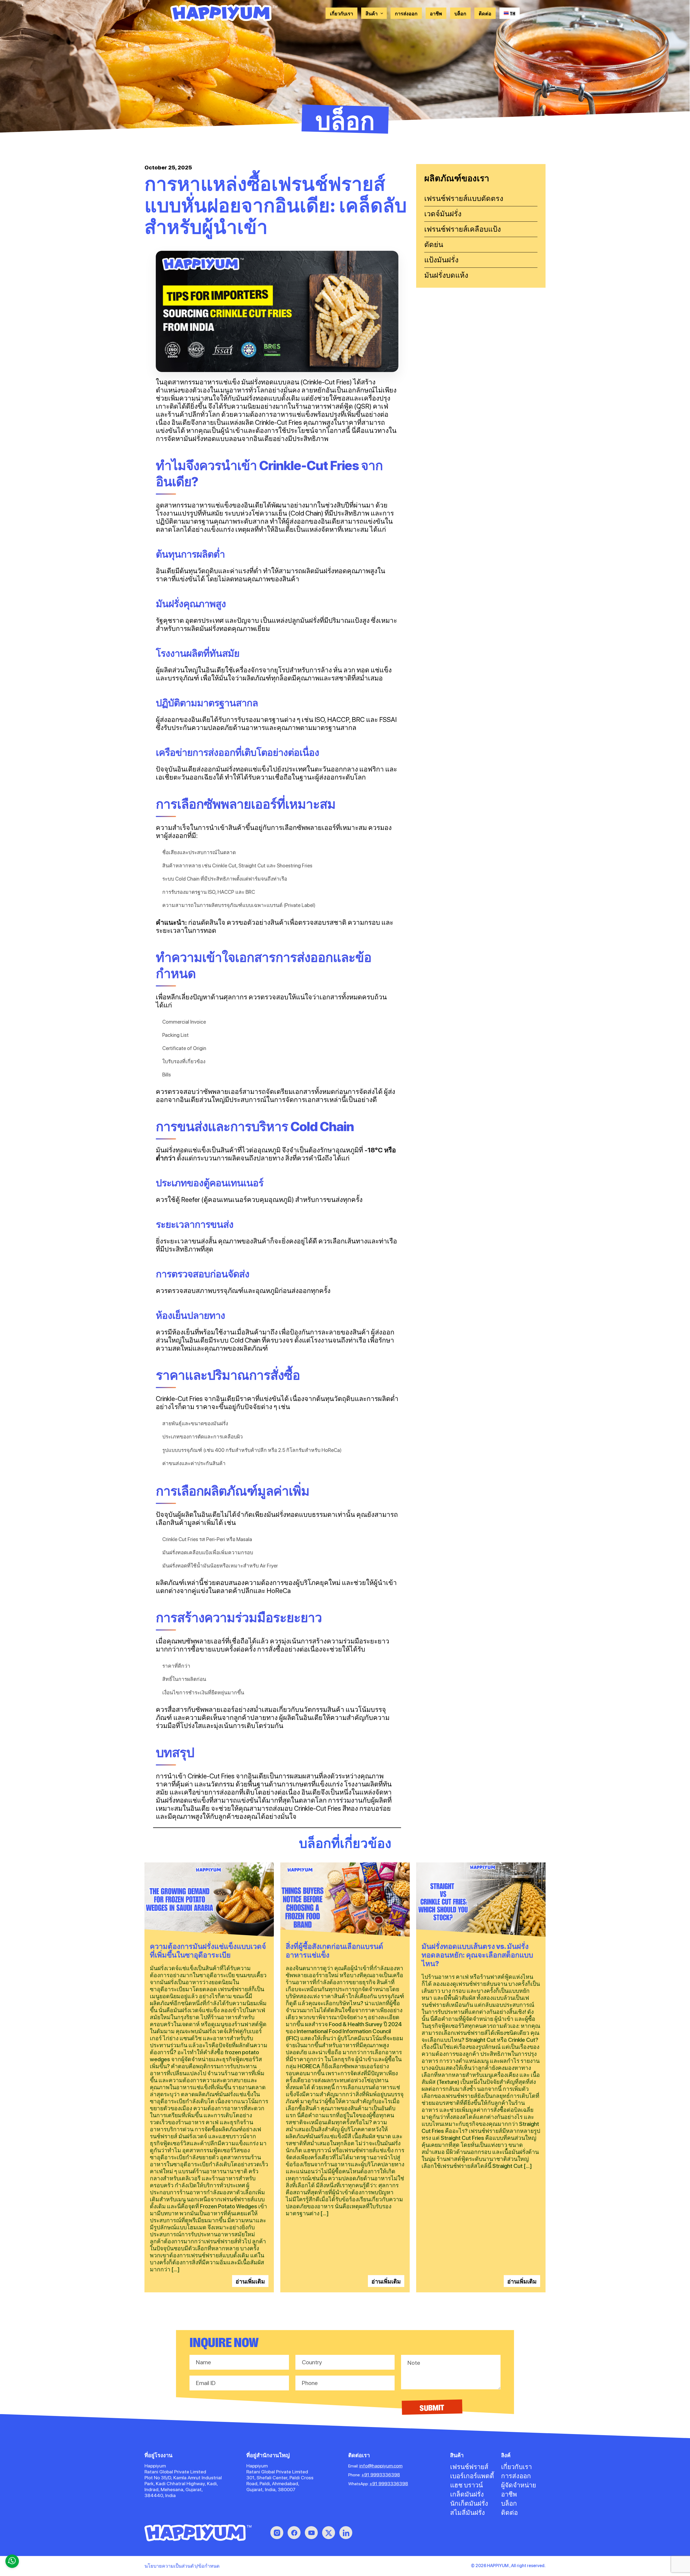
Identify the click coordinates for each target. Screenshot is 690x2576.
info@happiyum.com (381, 2466)
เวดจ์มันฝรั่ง (443, 214)
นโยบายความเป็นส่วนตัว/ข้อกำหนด (182, 2566)
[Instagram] (277, 2533)
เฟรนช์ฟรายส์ (469, 2467)
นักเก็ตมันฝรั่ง (469, 2503)
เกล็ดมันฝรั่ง (467, 2494)
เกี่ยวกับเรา (341, 13)
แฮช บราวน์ (466, 2485)
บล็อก (460, 13)
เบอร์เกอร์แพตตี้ (472, 2476)
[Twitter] (329, 2533)
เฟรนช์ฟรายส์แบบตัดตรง (464, 198)
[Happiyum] (198, 2533)
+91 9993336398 (381, 2475)
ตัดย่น (434, 244)
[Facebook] (294, 2533)
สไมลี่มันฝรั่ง (468, 2513)
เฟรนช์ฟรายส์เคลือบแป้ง (463, 229)
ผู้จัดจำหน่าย (519, 2485)
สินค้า (372, 13)
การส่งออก (406, 13)
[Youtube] (311, 2533)
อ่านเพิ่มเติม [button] (250, 2281)
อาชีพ (436, 13)
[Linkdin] (346, 2533)
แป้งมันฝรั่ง (441, 260)
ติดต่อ (485, 13)
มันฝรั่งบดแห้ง (446, 275)
